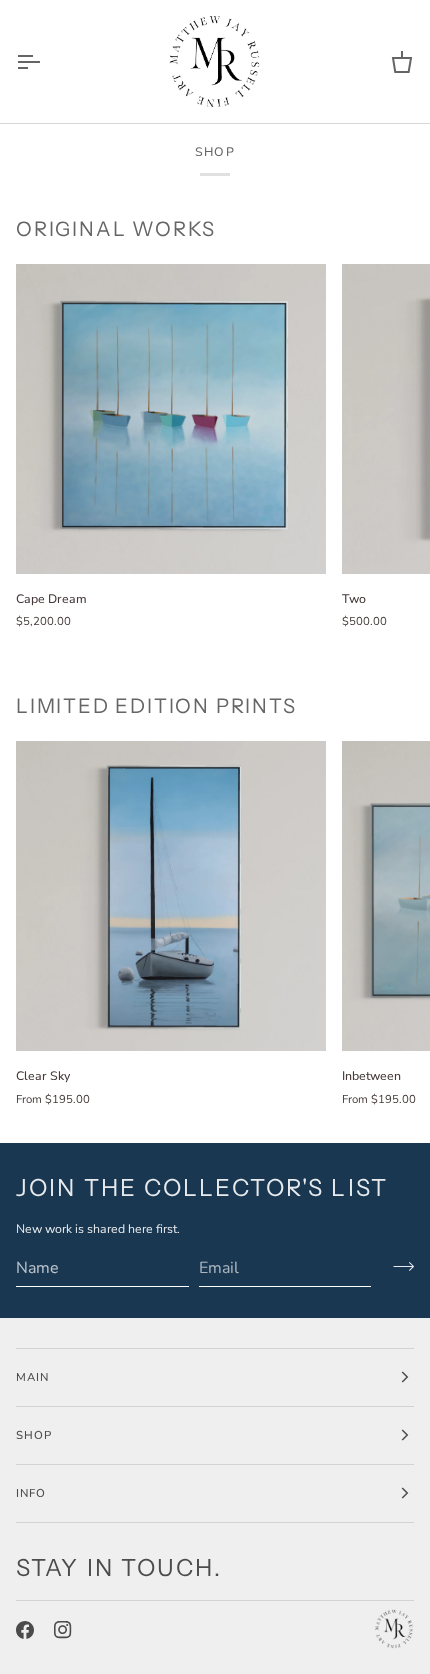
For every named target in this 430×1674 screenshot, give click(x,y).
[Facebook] (25, 1630)
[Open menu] (46, 61)
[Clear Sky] (171, 896)
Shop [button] (34, 1435)
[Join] (397, 1266)
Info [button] (31, 1493)
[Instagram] (63, 1630)
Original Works (116, 229)
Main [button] (32, 1377)
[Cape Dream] (171, 419)
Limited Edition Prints (156, 706)
